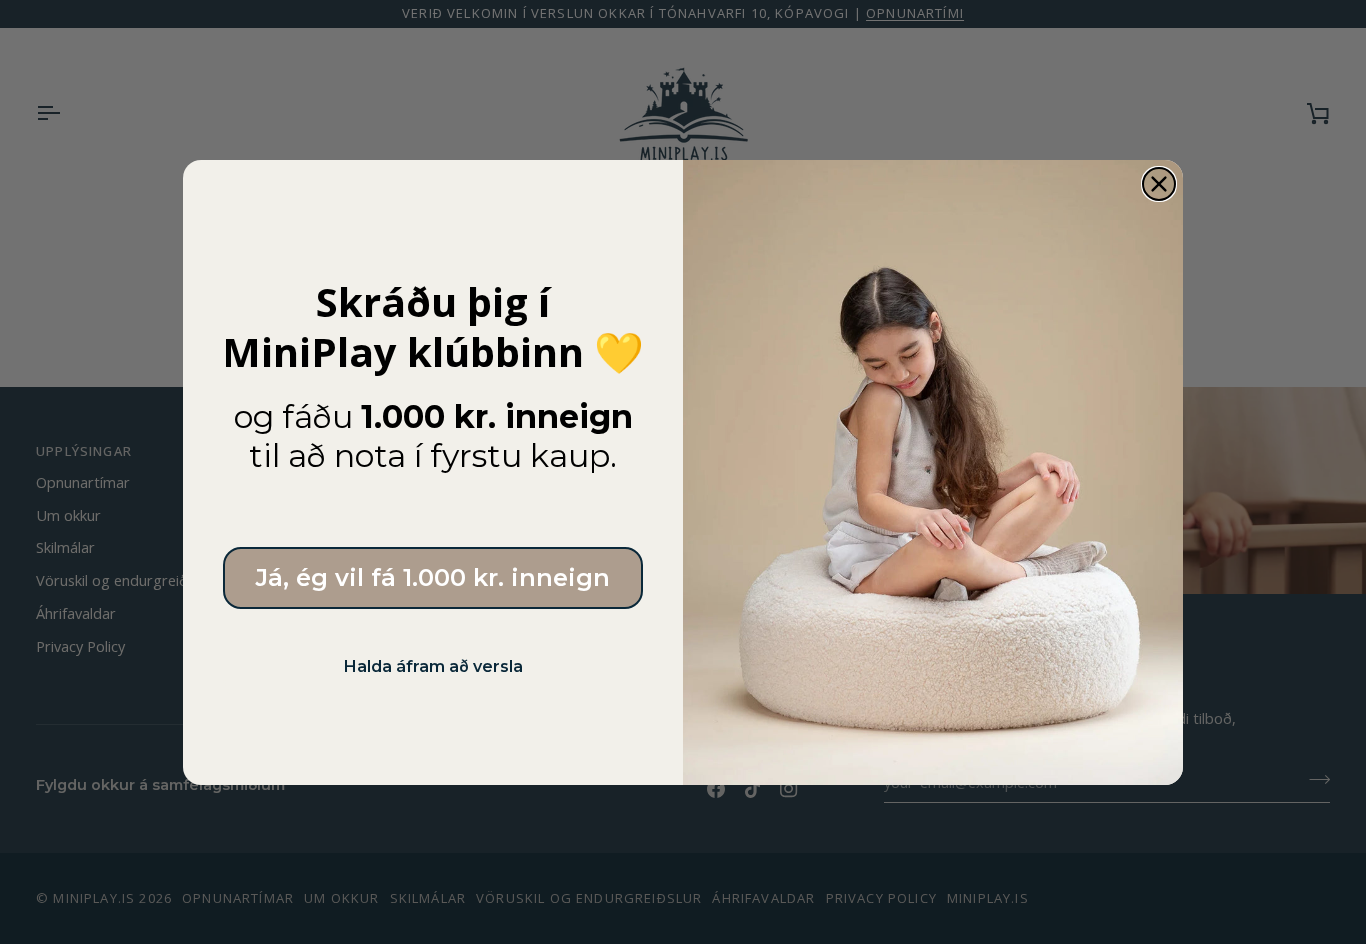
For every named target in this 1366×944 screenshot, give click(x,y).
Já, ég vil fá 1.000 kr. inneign (433, 577)
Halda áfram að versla (433, 666)
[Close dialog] (1159, 184)
